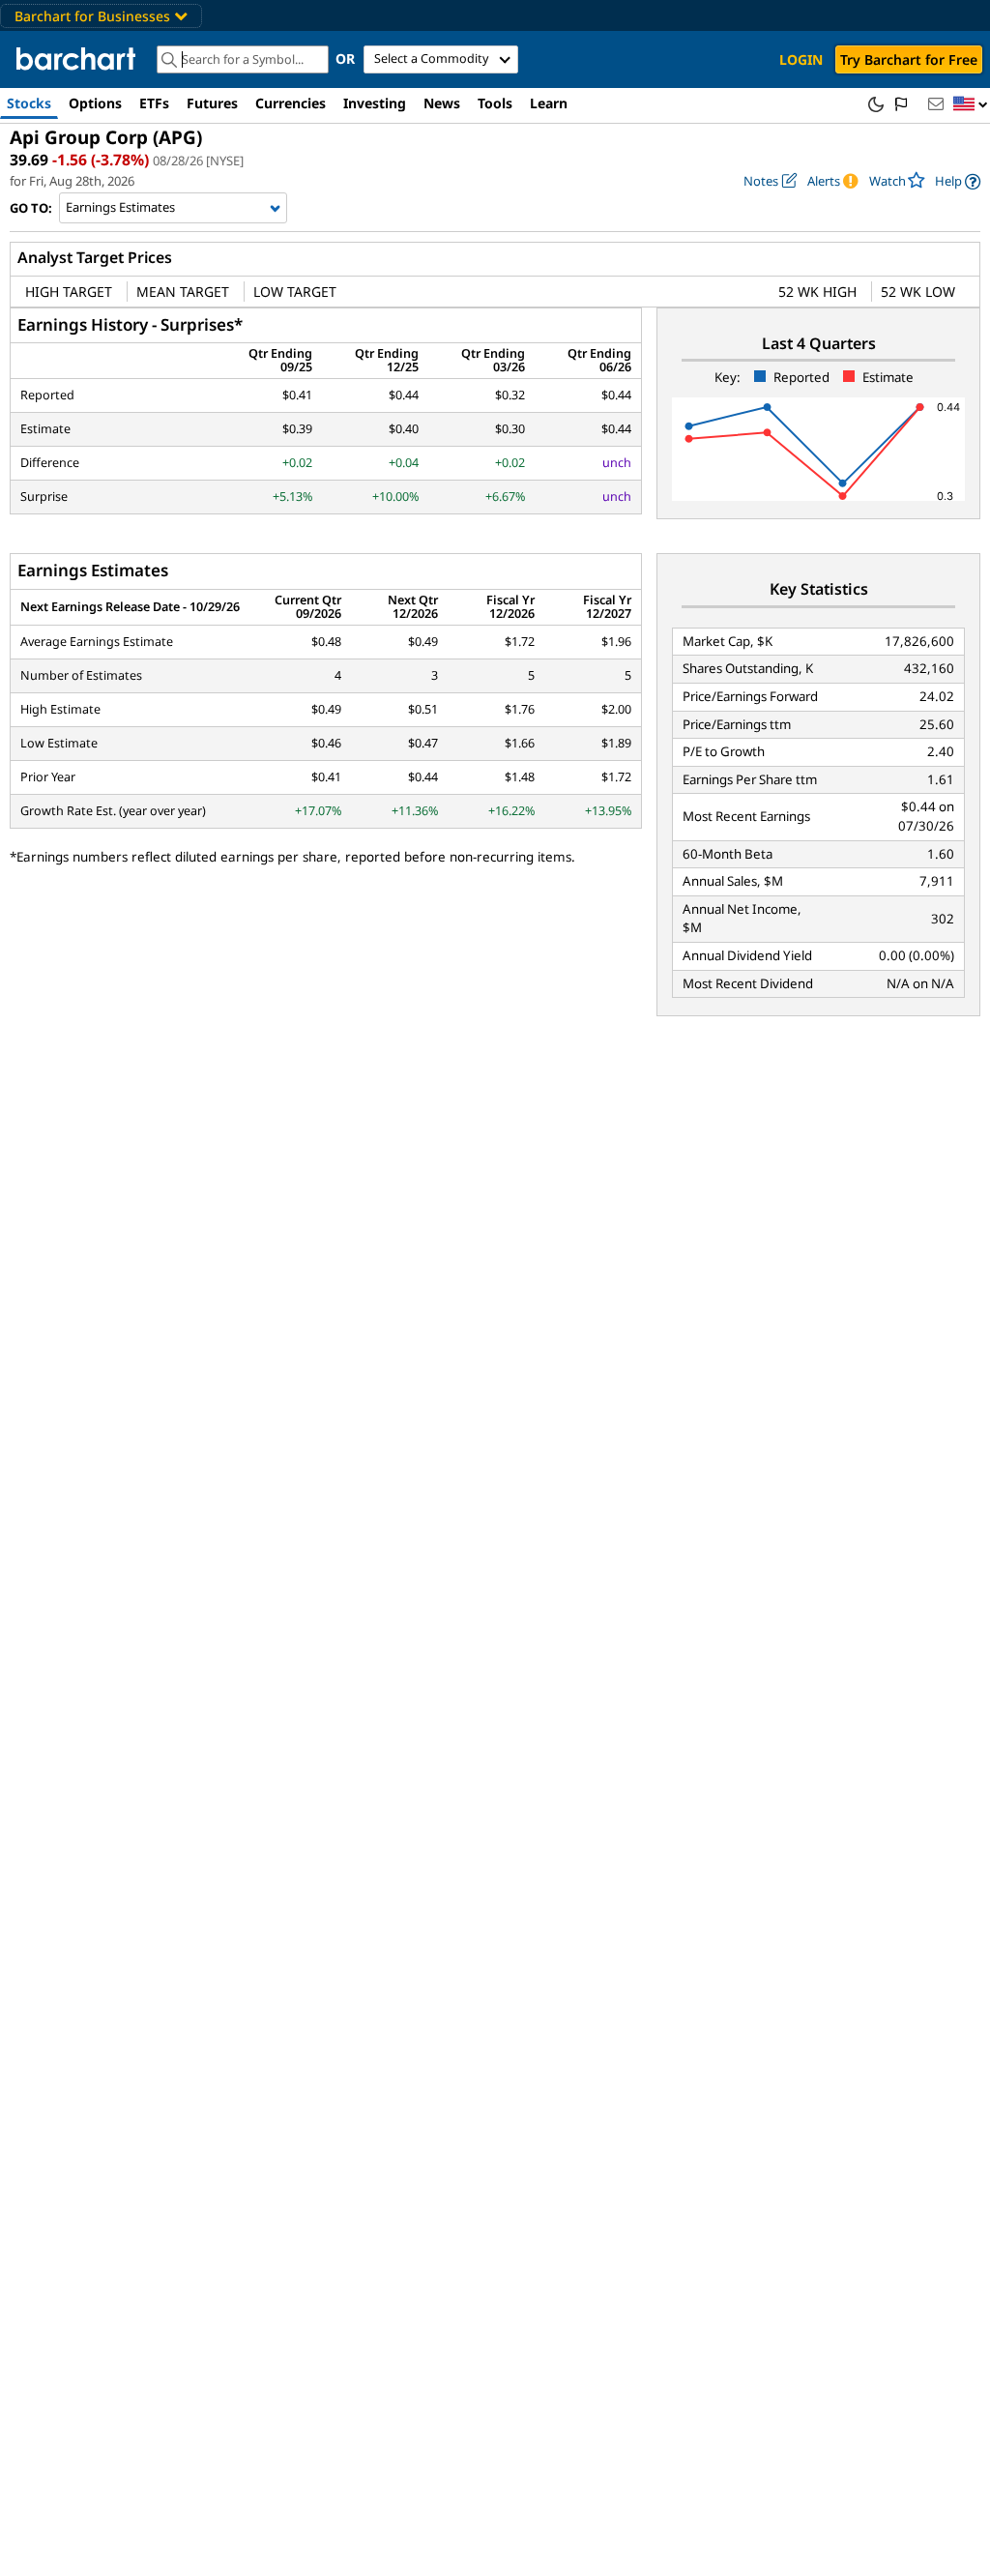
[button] (971, 105)
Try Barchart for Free (909, 59)
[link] (958, 181)
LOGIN (801, 59)
